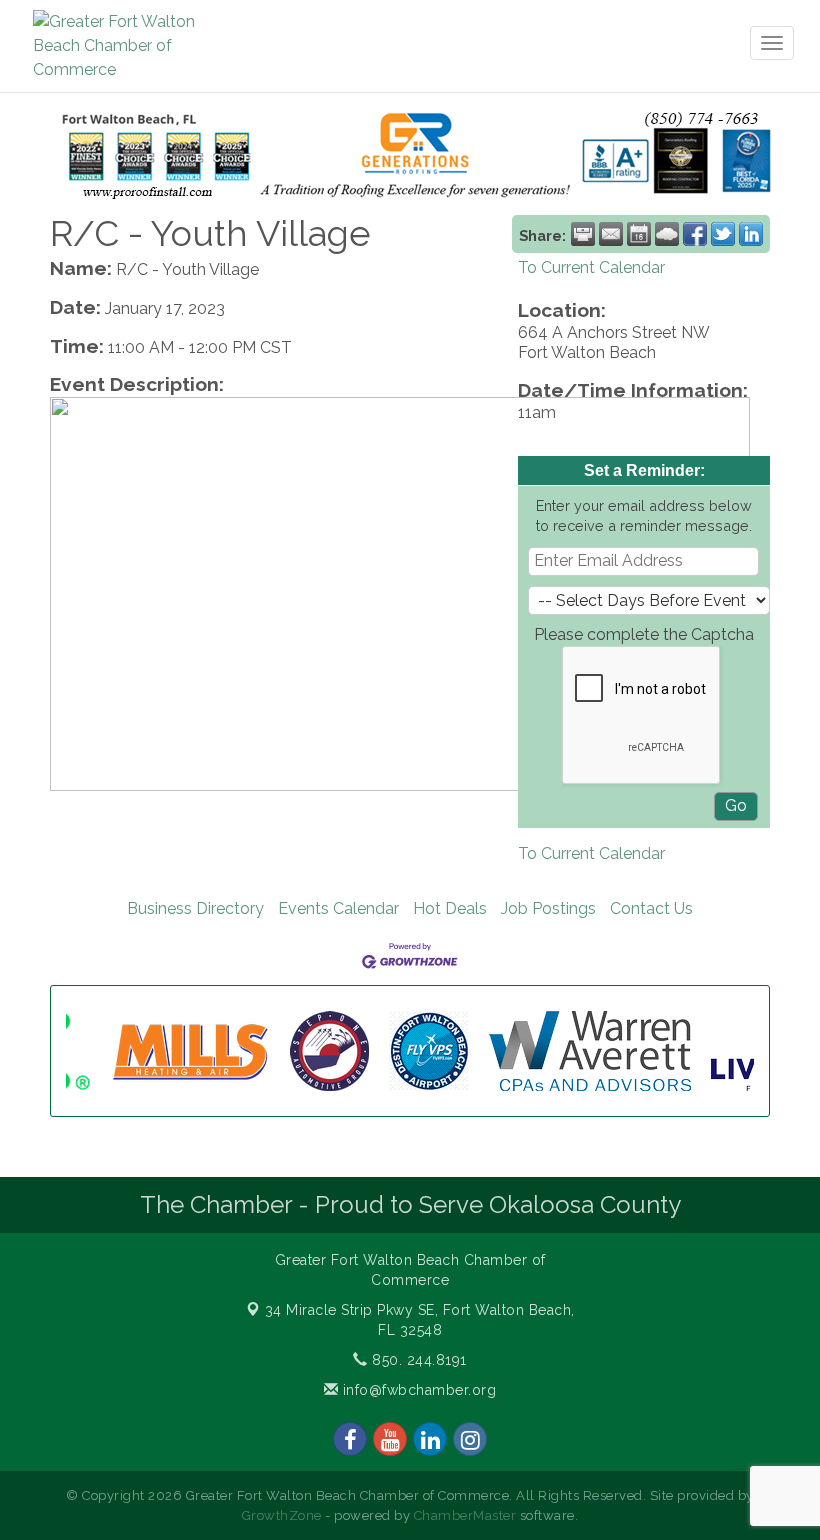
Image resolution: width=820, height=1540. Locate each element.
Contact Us (651, 908)
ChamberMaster (465, 1515)
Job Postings (548, 908)
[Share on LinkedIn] (751, 234)
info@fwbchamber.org (417, 1390)
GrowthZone (282, 1515)
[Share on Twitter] (723, 234)
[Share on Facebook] (695, 234)
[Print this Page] (583, 234)
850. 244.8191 (417, 1360)
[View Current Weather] (667, 234)
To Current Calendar (591, 267)
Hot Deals (450, 908)
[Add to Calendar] (639, 234)
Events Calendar (338, 908)
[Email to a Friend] (611, 234)
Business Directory (195, 908)
